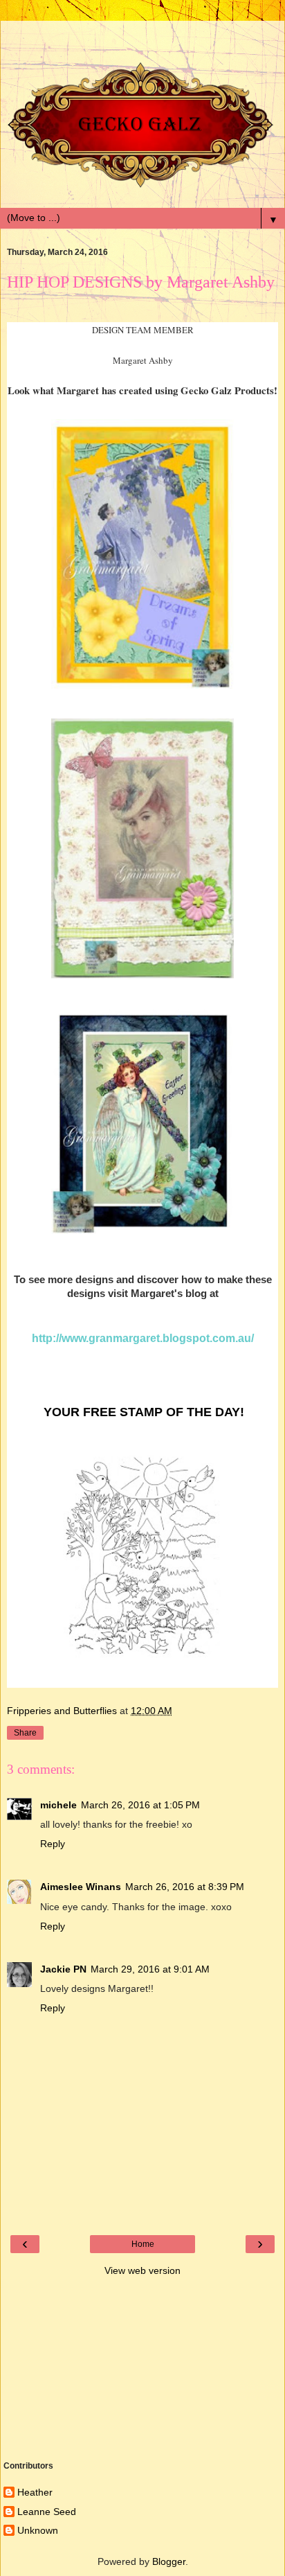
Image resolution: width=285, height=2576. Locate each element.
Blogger (169, 2561)
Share (25, 1733)
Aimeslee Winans (81, 1887)
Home (143, 2244)
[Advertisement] (142, 38)
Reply (53, 1844)
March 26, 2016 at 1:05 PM (140, 1805)
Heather (35, 2492)
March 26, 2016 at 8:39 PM (185, 1887)
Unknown (38, 2530)
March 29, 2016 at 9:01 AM (150, 1969)
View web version (142, 2270)
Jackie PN (63, 1969)
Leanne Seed (47, 2512)
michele (58, 1805)
